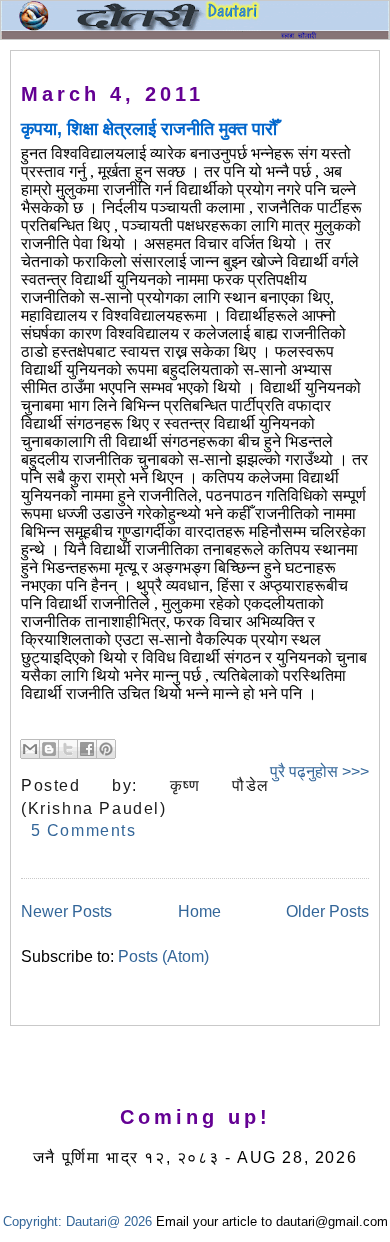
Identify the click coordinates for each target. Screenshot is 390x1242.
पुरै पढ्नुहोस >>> (319, 771)
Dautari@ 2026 (111, 1221)
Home (199, 911)
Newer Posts (66, 911)
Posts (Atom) (163, 956)
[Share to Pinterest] (106, 749)
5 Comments (84, 830)
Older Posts (327, 911)
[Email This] (30, 749)
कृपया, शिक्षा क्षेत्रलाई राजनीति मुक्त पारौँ (149, 129)
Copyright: (32, 1221)
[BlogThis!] (49, 749)
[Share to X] (68, 749)
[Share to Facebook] (87, 749)
